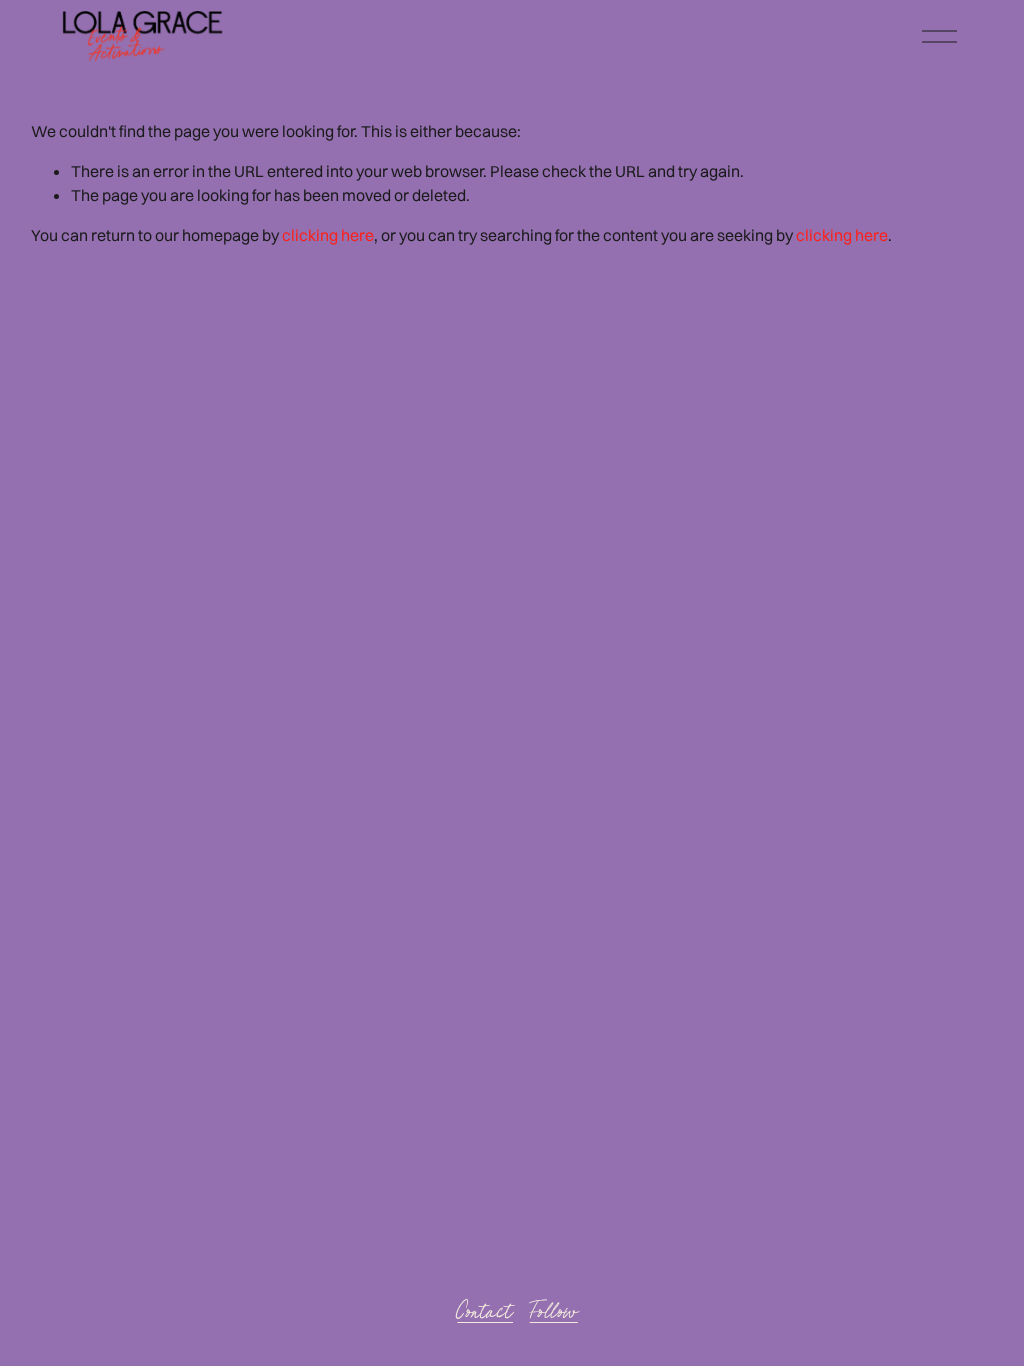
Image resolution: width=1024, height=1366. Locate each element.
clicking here (328, 235)
